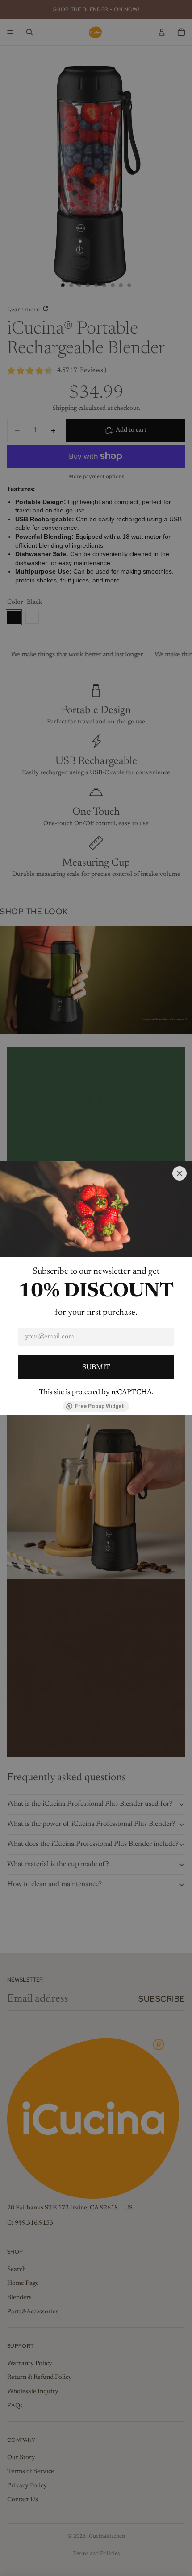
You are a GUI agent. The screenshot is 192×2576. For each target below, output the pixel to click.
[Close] (179, 1173)
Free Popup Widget (100, 1406)
